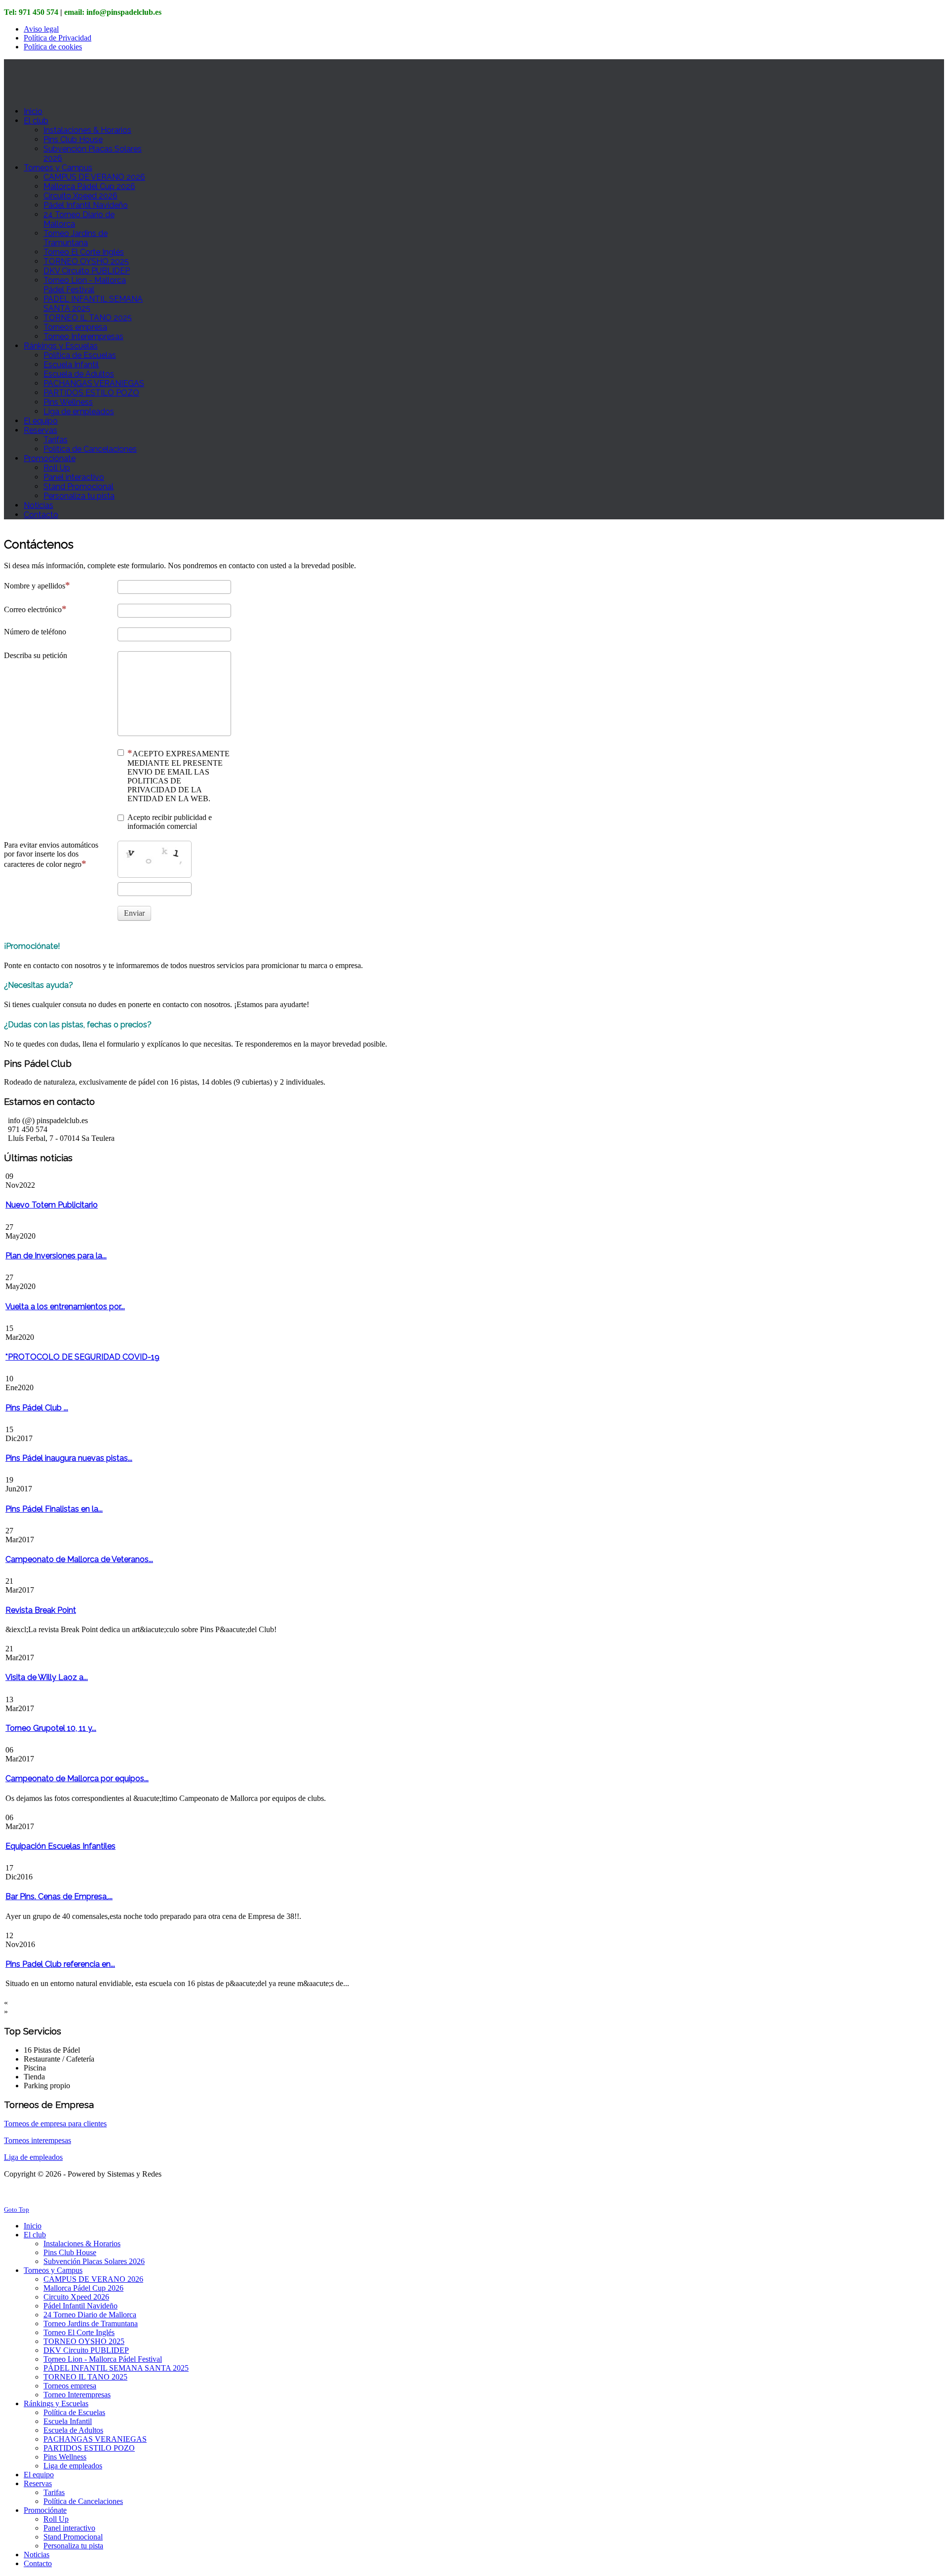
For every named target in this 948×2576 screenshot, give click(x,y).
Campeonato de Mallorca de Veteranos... (79, 1559)
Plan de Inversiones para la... (56, 1256)
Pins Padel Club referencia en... (60, 1964)
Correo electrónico (33, 609)
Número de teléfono (35, 632)
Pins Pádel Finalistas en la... (54, 1509)
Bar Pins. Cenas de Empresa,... (59, 1896)
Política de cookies (53, 47)
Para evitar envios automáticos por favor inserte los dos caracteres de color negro (51, 855)
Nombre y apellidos (35, 586)
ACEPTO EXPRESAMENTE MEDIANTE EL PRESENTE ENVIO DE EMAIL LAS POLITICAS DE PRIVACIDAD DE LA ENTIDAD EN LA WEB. (178, 776)
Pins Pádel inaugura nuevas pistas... (69, 1458)
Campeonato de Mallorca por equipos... (77, 1778)
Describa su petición (36, 655)
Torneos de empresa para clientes (55, 2124)
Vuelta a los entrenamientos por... (65, 1307)
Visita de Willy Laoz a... (47, 1677)
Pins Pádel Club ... (37, 1408)
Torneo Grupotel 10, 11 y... (51, 1728)
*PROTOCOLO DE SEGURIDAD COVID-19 (82, 1357)
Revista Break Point (41, 1610)
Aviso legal (41, 29)
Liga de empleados (33, 2157)
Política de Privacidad (58, 38)
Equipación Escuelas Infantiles (60, 1846)
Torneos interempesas (38, 2140)
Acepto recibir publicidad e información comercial (170, 822)
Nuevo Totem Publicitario (52, 1205)
